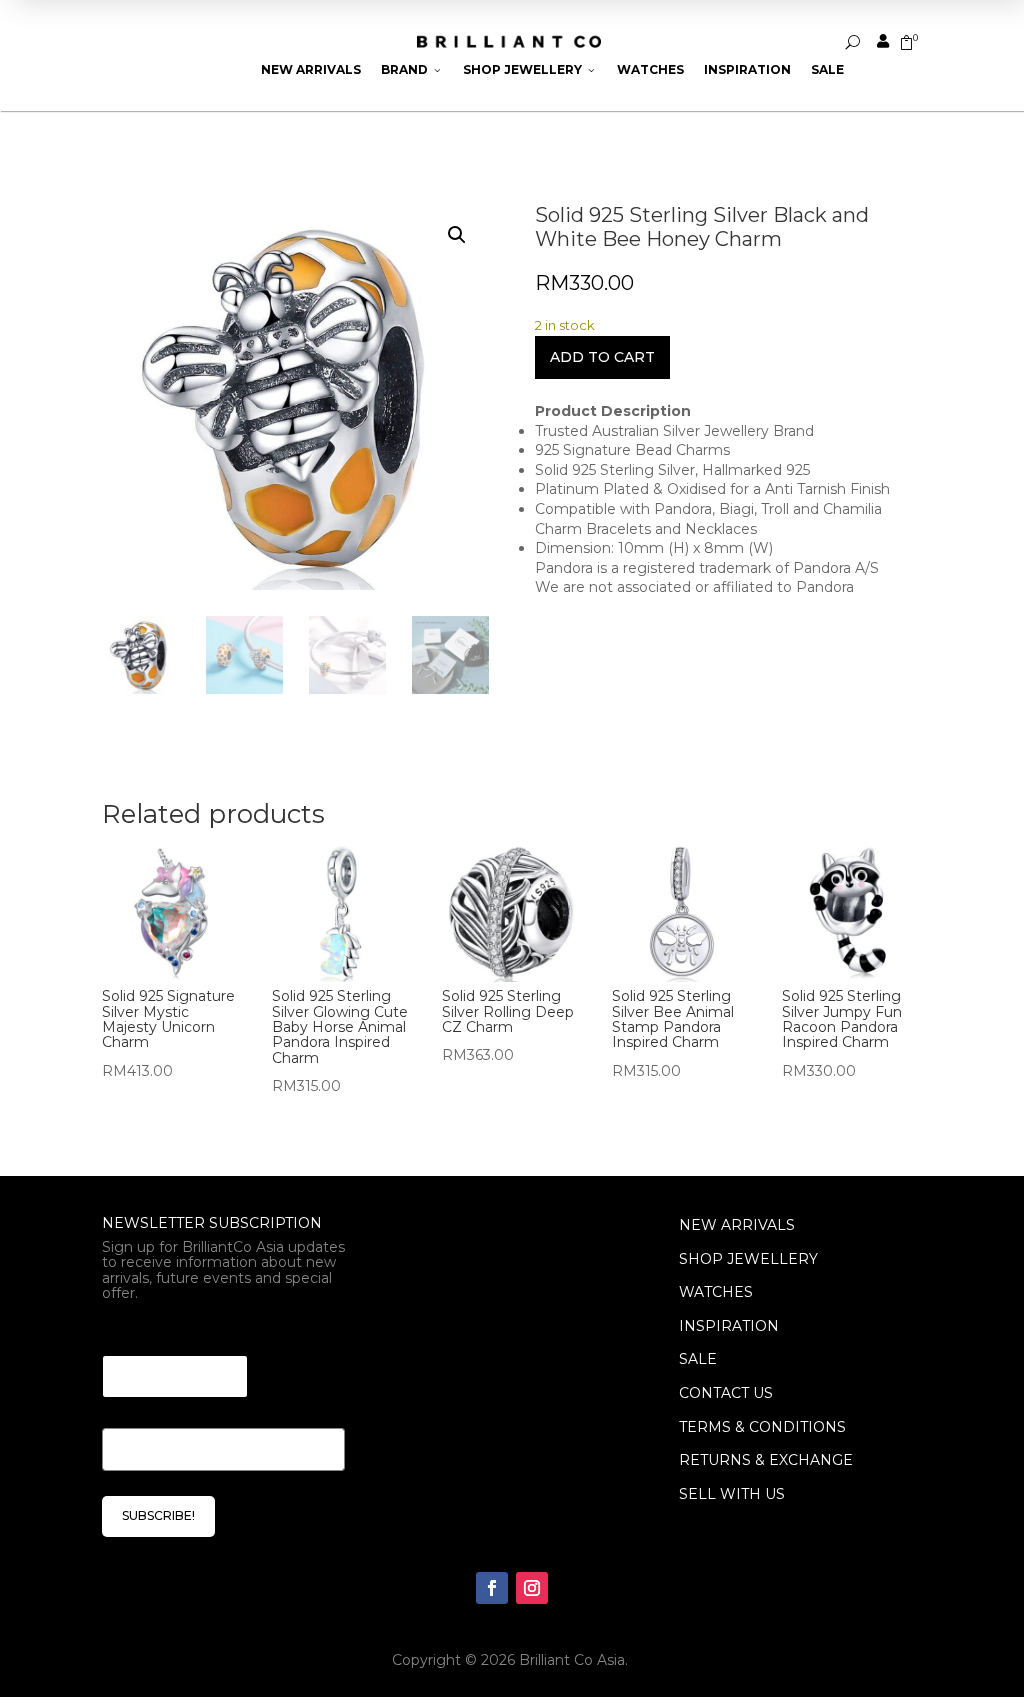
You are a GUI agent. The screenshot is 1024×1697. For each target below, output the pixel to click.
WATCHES (716, 1292)
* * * (117, 1330)
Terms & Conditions (762, 1427)
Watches (650, 69)
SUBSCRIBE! (158, 1515)
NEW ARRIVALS (737, 1225)
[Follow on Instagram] (532, 1588)
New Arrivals (311, 69)
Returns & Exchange (766, 1460)
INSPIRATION (729, 1326)
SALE (698, 1359)
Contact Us (726, 1393)
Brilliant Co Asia (572, 1660)
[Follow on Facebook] (492, 1588)
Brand (412, 69)
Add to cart (602, 357)
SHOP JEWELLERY (748, 1259)
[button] (457, 235)
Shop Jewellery (530, 69)
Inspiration (747, 69)
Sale (827, 69)
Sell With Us (732, 1494)
